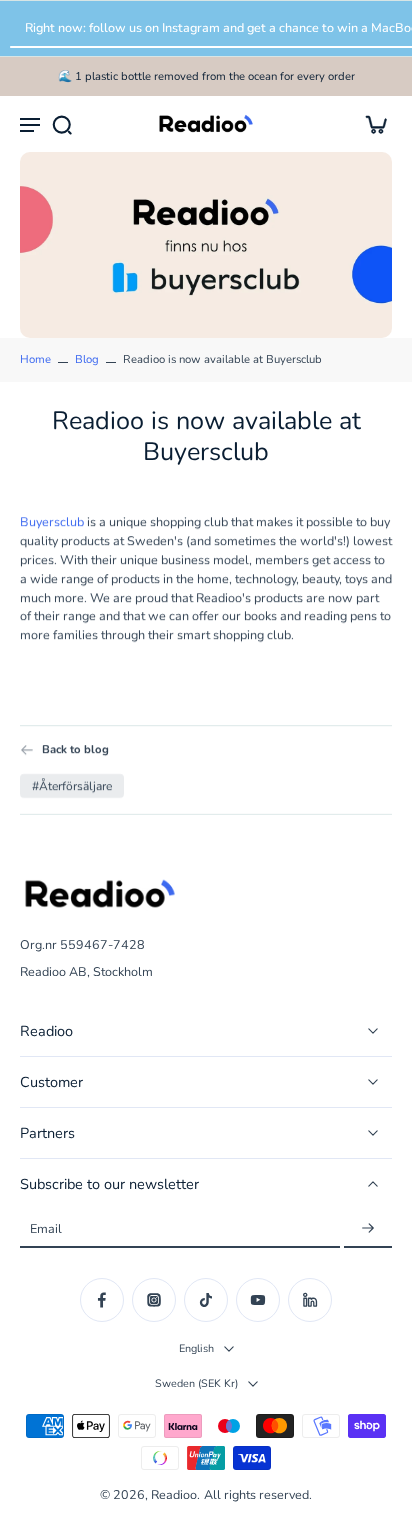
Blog (87, 359)
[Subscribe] (368, 1228)
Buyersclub (52, 521)
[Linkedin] (310, 1300)
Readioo (174, 1494)
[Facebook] (102, 1300)
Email (46, 1228)
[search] (62, 124)
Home (35, 359)
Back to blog (75, 749)
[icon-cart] (370, 124)
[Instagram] (154, 1300)
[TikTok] (206, 1300)
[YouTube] (258, 1300)
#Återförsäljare (72, 786)
